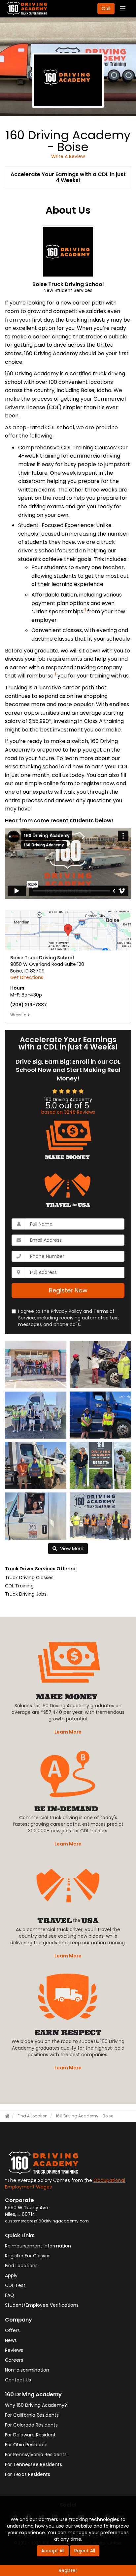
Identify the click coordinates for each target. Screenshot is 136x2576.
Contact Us (18, 2380)
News (11, 2340)
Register (68, 2570)
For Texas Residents (28, 2474)
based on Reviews (68, 1112)
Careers (14, 2360)
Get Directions (27, 977)
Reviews (14, 2350)
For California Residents (32, 2415)
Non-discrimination (27, 2370)
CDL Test (15, 2285)
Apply (11, 2275)
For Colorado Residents (31, 2425)
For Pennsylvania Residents (36, 2455)
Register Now (68, 1290)
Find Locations (21, 2266)
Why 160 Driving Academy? (36, 2405)
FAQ (10, 2295)
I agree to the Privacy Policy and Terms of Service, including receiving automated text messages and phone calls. (69, 1318)
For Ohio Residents (26, 2445)
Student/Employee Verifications (42, 2305)
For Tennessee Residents (34, 2464)
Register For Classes (28, 2256)
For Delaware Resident (30, 2435)
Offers (12, 2330)
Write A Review (68, 156)
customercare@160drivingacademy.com (47, 2221)
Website (18, 1015)
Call (106, 9)
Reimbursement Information (38, 2246)
